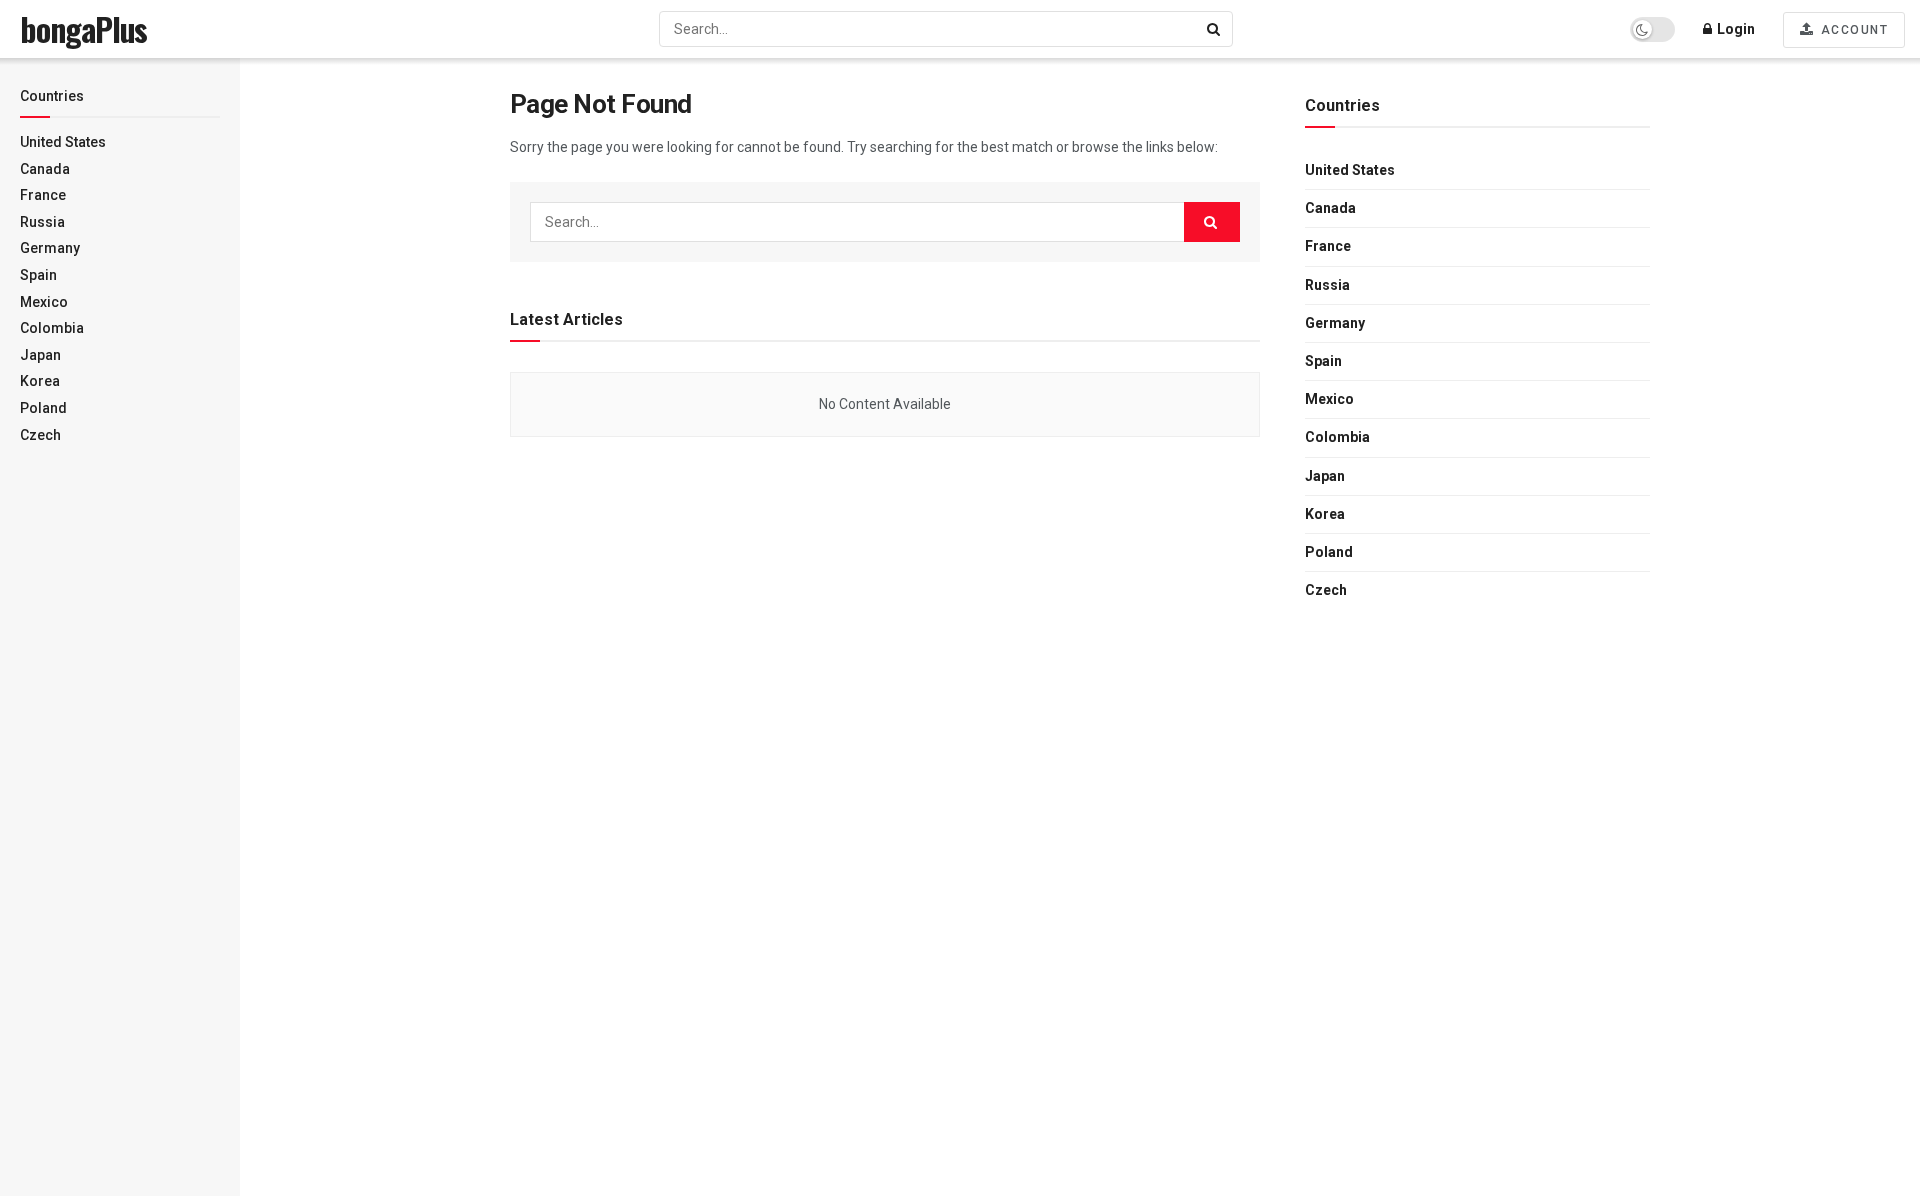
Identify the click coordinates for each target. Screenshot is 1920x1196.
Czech (40, 435)
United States (63, 142)
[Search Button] (1215, 29)
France (43, 195)
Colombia (52, 328)
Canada (45, 169)
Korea (40, 381)
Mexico (44, 302)
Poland (43, 408)
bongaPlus (83, 29)
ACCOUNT (1852, 30)
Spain (38, 275)
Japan (40, 355)
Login (1734, 29)
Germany (50, 248)
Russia (42, 222)
